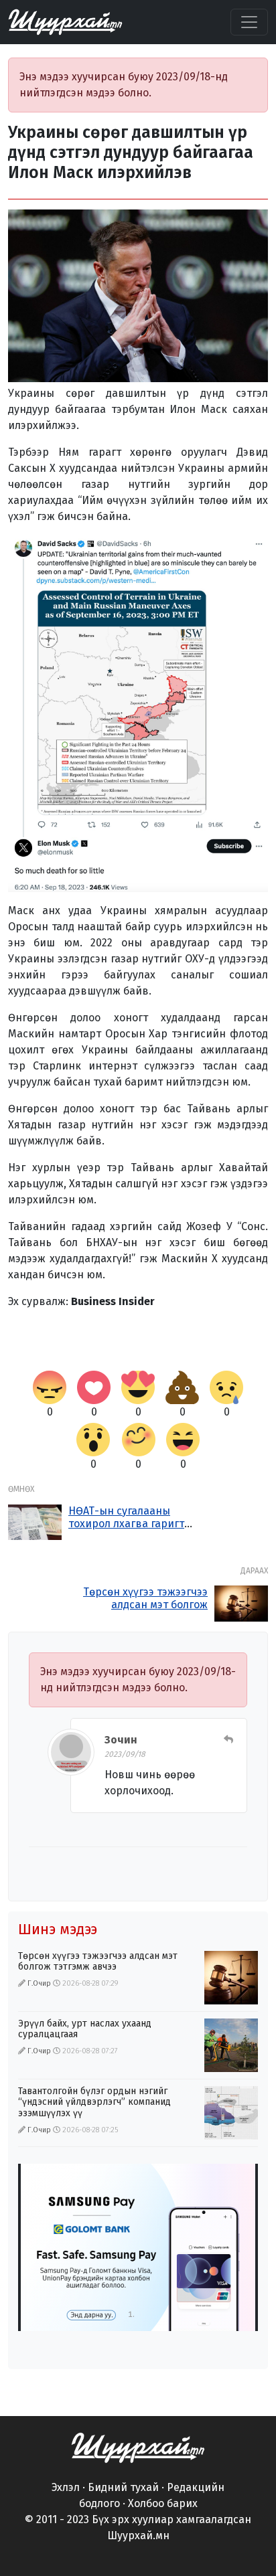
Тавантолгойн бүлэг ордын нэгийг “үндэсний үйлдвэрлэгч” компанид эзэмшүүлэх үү (94, 2102)
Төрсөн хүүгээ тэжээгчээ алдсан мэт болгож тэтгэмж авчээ (145, 1605)
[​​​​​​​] (138, 2446)
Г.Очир (39, 1983)
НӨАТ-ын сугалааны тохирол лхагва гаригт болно (126, 1524)
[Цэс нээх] (249, 22)
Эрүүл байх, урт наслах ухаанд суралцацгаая (85, 2029)
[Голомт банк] (138, 2247)
